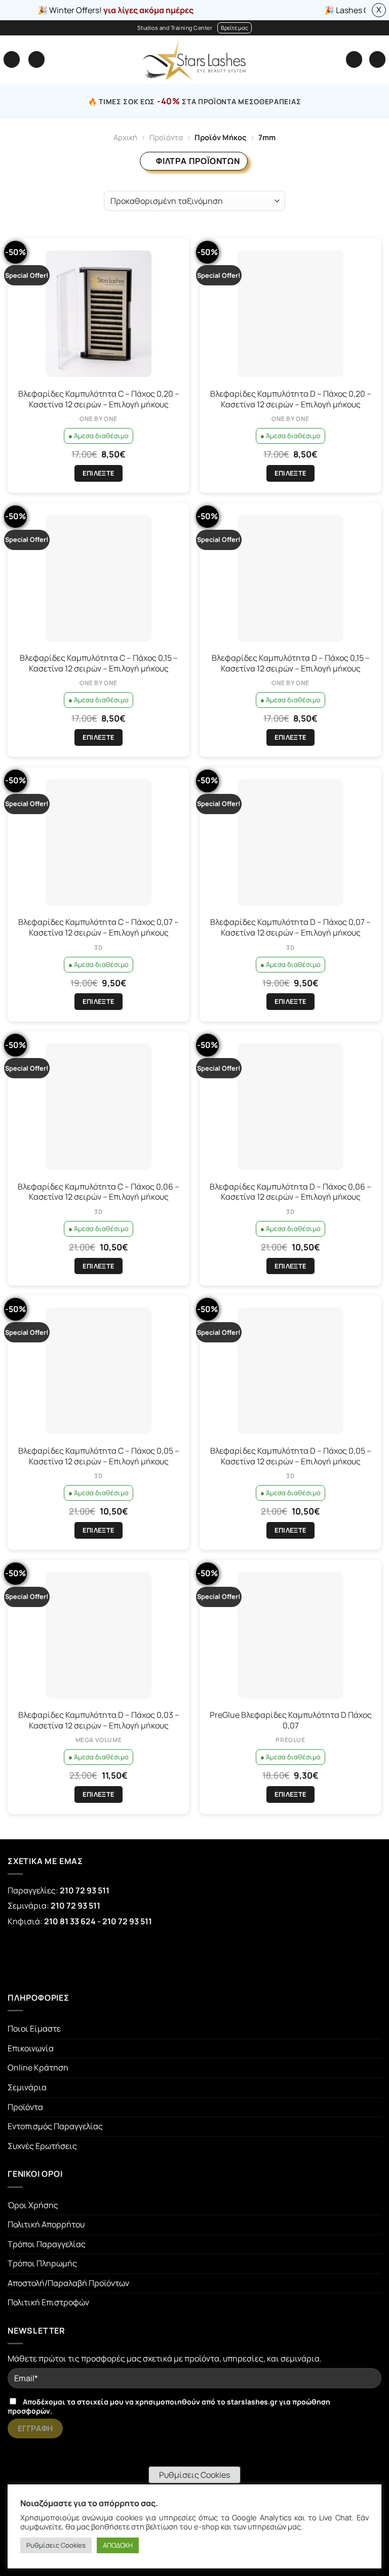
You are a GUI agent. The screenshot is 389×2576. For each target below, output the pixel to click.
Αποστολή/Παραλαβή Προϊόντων (68, 2283)
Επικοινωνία (31, 2048)
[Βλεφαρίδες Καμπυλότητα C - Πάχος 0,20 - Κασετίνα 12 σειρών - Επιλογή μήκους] (99, 314)
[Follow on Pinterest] (102, 1959)
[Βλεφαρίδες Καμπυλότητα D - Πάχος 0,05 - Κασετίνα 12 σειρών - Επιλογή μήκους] (290, 1371)
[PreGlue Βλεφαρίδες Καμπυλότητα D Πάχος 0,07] (290, 1635)
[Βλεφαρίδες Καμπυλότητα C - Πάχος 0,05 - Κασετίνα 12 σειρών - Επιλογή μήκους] (99, 1371)
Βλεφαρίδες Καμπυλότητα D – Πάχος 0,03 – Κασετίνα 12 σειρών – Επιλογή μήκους (99, 1720)
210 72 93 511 (85, 1890)
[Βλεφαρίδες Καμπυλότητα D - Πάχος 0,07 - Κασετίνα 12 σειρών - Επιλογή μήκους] (290, 842)
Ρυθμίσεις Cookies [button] (194, 2475)
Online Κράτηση (38, 2067)
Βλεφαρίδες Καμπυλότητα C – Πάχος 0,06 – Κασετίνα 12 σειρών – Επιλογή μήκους (99, 1192)
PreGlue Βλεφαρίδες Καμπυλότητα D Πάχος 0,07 (291, 1720)
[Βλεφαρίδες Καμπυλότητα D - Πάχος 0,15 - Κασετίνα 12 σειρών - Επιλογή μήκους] (290, 578)
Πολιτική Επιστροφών (48, 2302)
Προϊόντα (166, 137)
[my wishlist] (36, 59)
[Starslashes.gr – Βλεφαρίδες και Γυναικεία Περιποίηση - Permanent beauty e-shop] (195, 59)
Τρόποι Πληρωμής (42, 2263)
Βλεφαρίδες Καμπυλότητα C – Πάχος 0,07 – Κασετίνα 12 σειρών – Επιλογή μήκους (99, 927)
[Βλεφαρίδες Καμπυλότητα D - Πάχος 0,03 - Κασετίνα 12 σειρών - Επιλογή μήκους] (99, 1635)
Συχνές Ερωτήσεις (42, 2146)
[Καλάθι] (377, 59)
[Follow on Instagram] (64, 1959)
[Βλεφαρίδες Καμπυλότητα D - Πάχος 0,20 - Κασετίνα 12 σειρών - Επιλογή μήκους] (290, 314)
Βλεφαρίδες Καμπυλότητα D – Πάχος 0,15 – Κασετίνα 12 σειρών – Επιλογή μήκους (291, 663)
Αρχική (125, 137)
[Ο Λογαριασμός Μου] (354, 59)
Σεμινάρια (27, 2087)
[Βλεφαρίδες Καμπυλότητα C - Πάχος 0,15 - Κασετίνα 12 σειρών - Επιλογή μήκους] (99, 578)
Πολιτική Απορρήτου (46, 2224)
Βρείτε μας (235, 28)
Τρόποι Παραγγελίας (47, 2244)
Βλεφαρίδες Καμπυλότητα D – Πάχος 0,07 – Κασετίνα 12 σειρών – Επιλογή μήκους (290, 927)
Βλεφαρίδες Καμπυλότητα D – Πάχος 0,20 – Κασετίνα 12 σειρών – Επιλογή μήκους (291, 399)
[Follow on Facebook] (26, 1959)
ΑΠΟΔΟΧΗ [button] (118, 2545)
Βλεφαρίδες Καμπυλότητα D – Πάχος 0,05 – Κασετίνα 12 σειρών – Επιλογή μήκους (291, 1456)
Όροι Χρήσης (33, 2205)
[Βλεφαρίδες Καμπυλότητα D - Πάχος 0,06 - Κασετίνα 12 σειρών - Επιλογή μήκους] (290, 1107)
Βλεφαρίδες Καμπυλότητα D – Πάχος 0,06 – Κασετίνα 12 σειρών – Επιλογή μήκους (290, 1192)
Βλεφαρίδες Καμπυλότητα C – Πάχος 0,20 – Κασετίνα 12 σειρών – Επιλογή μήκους (99, 399)
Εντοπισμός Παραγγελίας (55, 2126)
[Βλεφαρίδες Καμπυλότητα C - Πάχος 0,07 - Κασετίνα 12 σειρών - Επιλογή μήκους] (99, 842)
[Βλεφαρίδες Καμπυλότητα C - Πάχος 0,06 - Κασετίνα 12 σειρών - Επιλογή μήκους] (99, 1107)
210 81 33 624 (70, 1921)
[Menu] (12, 59)
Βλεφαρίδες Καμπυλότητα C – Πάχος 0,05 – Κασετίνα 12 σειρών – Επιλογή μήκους (99, 1456)
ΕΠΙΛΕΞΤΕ (98, 473)
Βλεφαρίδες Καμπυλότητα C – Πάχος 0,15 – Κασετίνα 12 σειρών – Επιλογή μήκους (99, 663)
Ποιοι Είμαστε (34, 2029)
